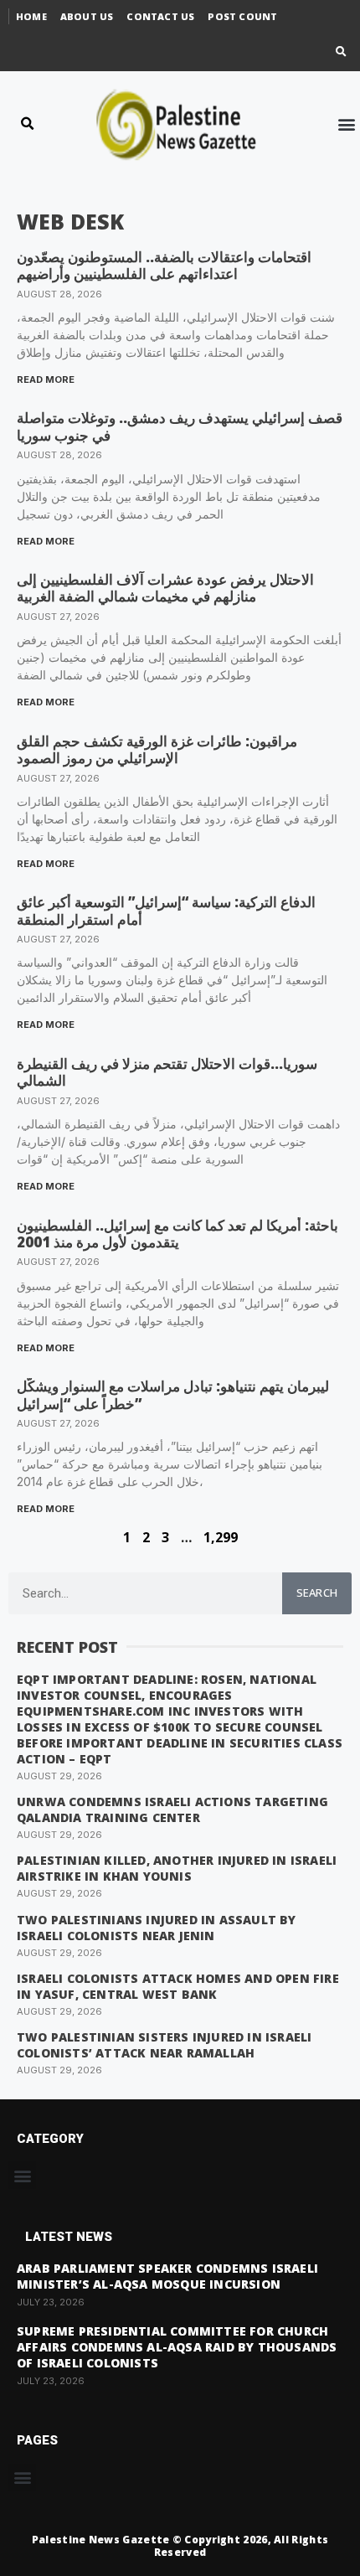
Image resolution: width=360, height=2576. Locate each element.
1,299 (221, 1537)
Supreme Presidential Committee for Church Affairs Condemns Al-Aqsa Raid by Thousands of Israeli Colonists (177, 2347)
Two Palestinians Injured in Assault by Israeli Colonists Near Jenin (157, 1928)
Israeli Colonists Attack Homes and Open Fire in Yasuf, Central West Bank (178, 1986)
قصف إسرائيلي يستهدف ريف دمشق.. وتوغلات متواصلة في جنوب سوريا (180, 426)
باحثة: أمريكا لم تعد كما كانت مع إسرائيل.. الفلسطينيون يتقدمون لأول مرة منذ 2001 (177, 1234)
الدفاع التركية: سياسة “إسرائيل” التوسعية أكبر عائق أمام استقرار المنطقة (166, 910)
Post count (242, 16)
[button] (341, 52)
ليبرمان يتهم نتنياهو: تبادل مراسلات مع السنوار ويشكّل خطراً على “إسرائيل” (173, 1394)
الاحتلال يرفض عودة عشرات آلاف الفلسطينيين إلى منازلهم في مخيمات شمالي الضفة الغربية (165, 588)
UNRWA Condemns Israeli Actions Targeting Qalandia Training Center (172, 1809)
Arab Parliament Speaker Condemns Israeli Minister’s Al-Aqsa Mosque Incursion (167, 2276)
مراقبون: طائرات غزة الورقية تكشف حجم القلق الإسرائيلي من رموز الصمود (157, 749)
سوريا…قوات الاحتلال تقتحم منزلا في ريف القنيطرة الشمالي (167, 1072)
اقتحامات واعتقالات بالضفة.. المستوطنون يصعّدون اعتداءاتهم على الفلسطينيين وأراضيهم (164, 265)
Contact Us (160, 16)
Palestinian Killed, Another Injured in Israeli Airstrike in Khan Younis (177, 1868)
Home (31, 16)
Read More (46, 379)
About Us (87, 16)
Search (317, 1593)
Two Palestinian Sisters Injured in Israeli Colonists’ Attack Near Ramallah (164, 2045)
